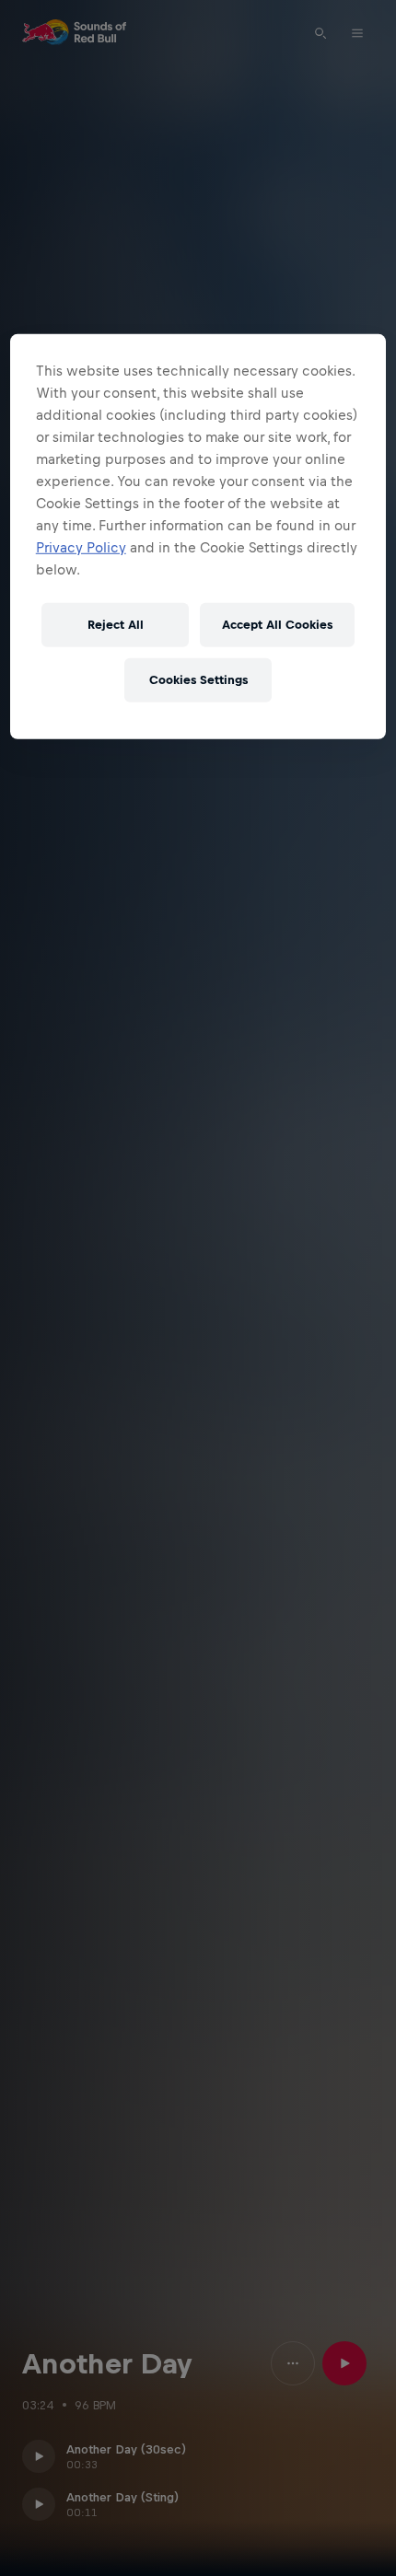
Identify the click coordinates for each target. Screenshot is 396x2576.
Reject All (116, 625)
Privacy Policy (81, 546)
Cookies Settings (198, 680)
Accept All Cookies (277, 625)
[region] (198, 536)
